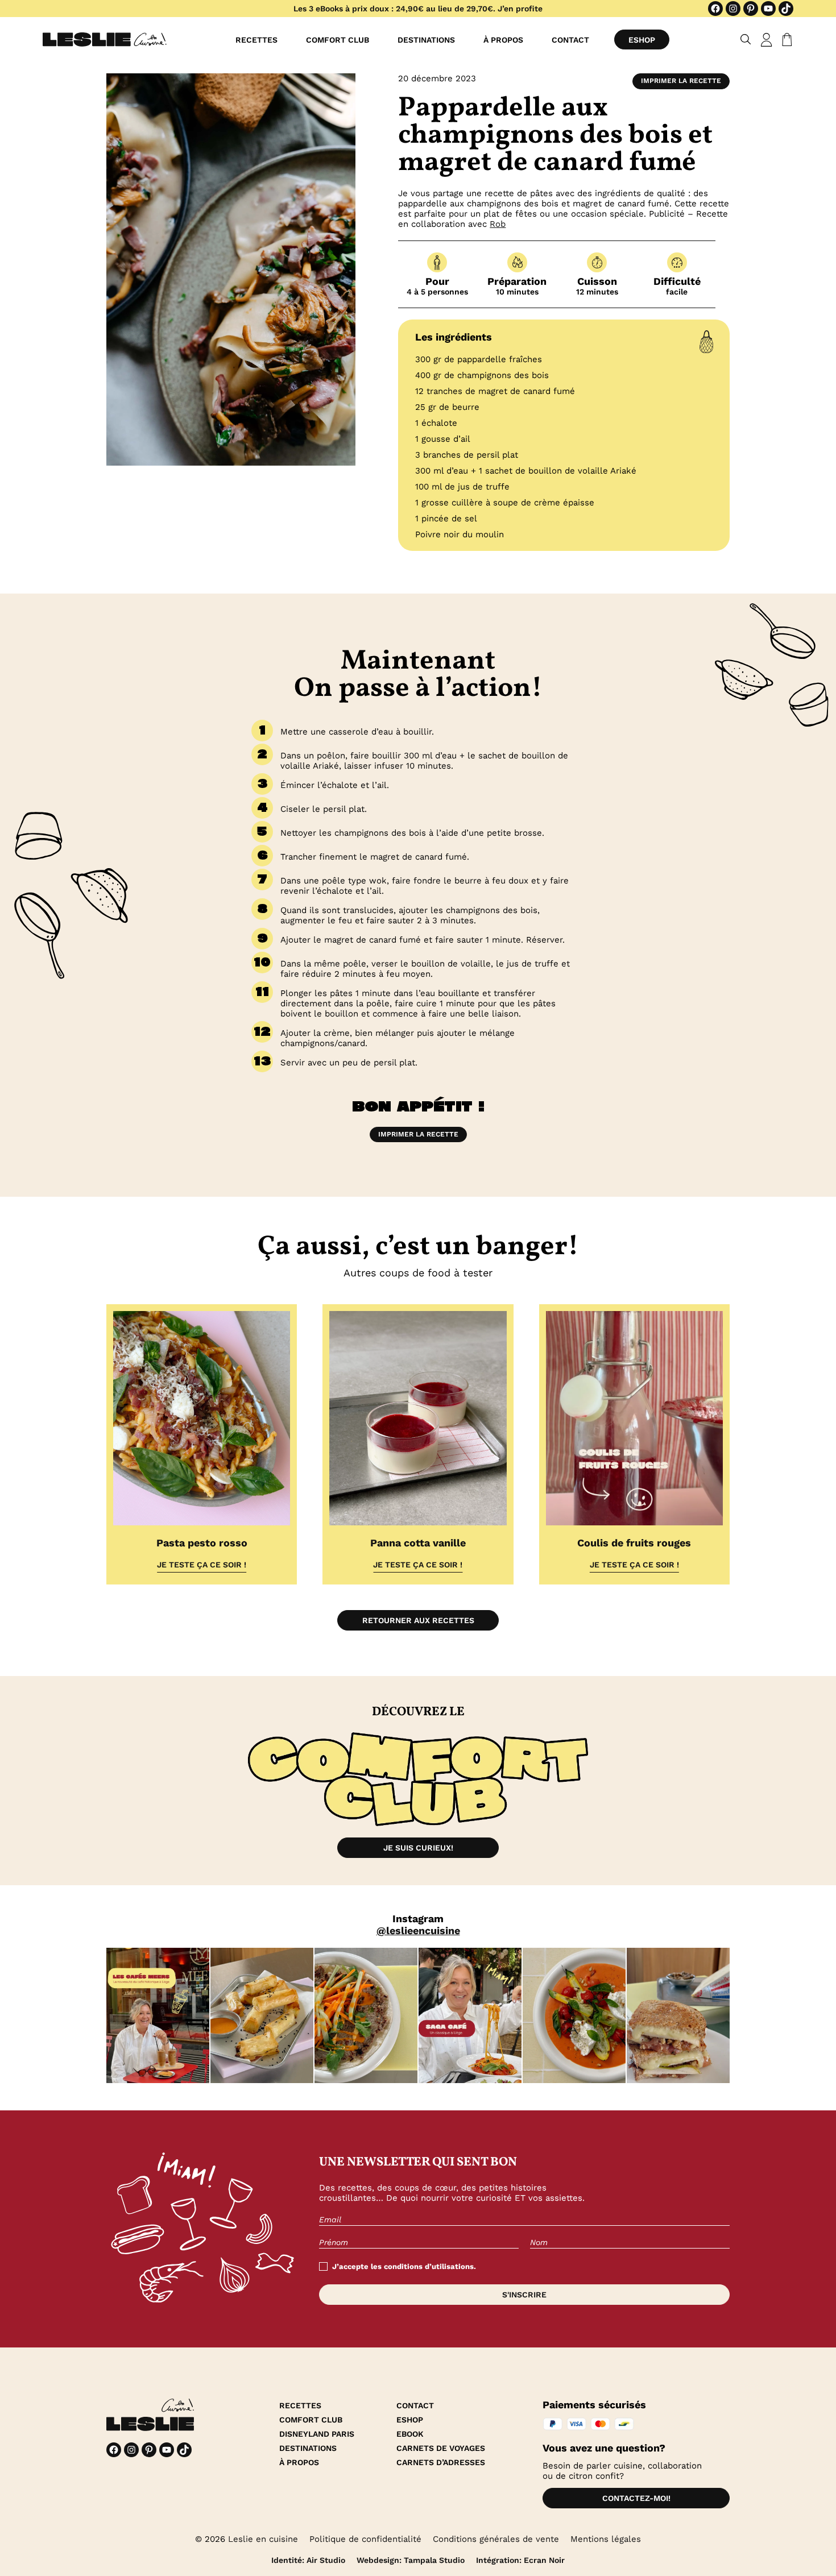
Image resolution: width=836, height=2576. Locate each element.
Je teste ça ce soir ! (202, 1565)
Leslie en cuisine (263, 2539)
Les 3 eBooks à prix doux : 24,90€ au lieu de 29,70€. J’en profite (418, 9)
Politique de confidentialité (365, 2539)
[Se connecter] (767, 40)
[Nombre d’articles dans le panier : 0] (785, 40)
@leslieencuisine (418, 1930)
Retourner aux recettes (418, 1620)
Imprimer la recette (681, 81)
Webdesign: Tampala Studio (411, 2560)
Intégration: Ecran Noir (520, 2560)
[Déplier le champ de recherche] (746, 40)
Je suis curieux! (418, 1848)
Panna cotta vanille (418, 1543)
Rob (498, 224)
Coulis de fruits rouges (634, 1543)
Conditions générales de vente (496, 2539)
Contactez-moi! (636, 2498)
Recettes (256, 40)
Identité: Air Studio (308, 2560)
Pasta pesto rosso (202, 1543)
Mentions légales (606, 2539)
